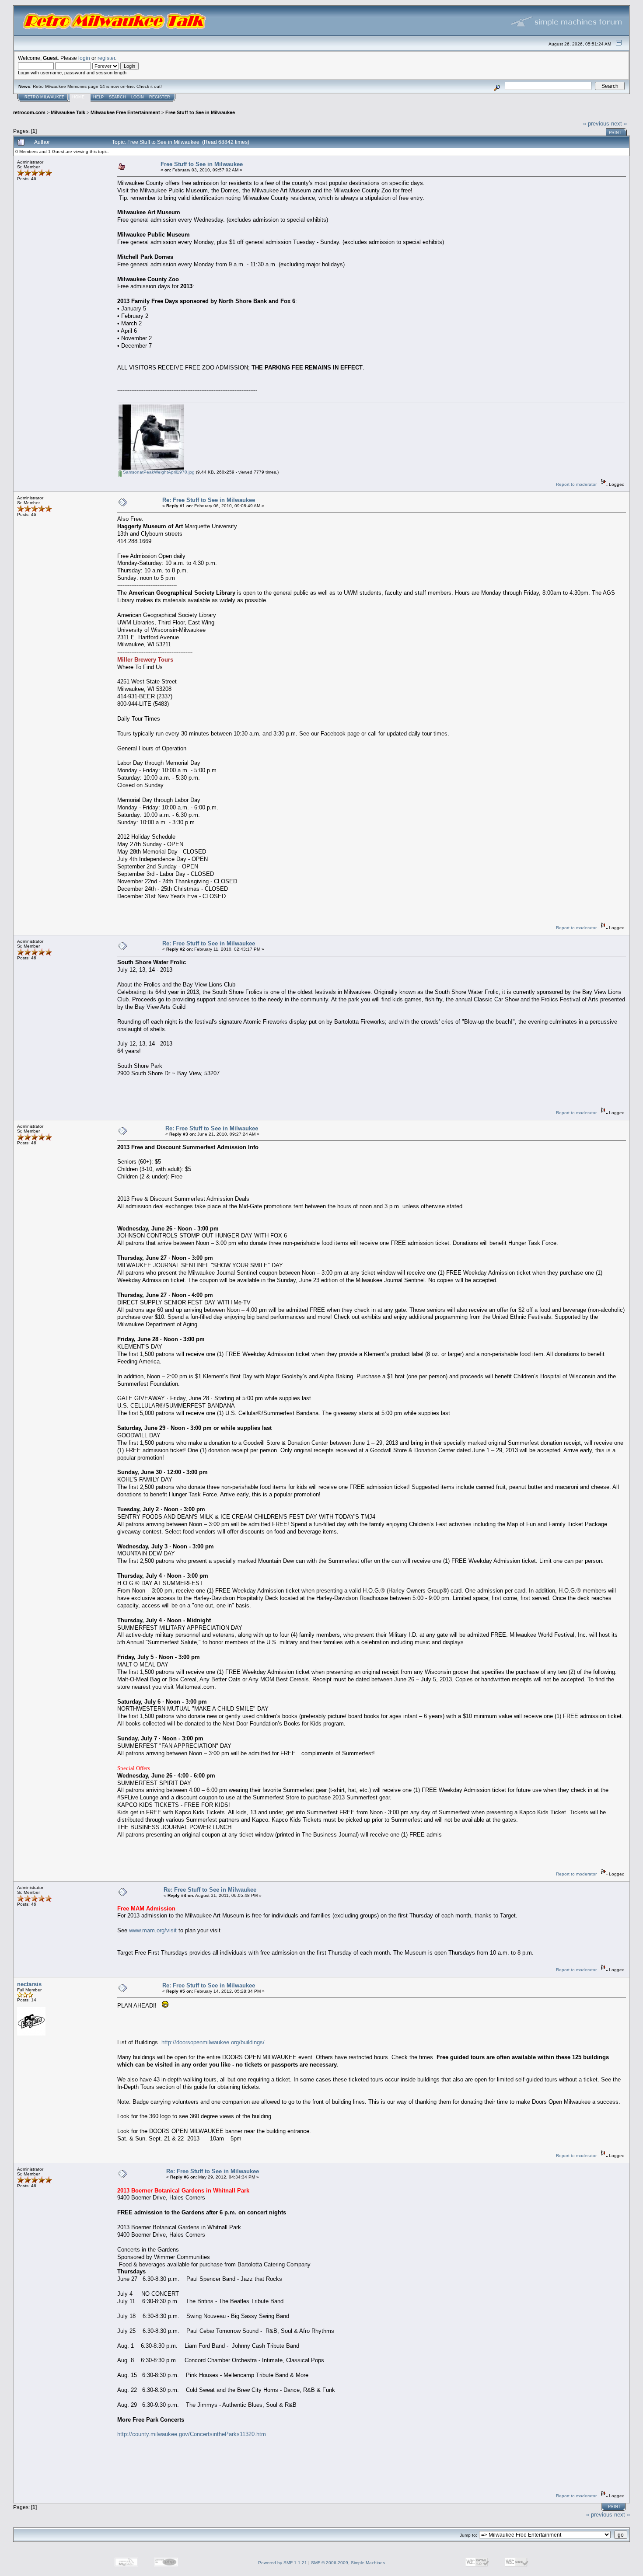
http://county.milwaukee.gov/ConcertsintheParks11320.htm (192, 2434)
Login (138, 97)
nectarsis (29, 1984)
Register (160, 97)
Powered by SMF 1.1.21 (283, 2563)
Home (78, 97)
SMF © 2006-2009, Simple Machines (348, 2563)
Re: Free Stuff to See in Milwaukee (209, 500)
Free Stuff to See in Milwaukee (200, 112)
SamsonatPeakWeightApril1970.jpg (158, 472)
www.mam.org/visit (153, 1930)
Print (615, 132)
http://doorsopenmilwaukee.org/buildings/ (213, 2042)
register (106, 58)
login (84, 58)
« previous (596, 124)
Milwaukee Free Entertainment (125, 112)
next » (619, 124)
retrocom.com (29, 112)
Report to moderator (576, 484)
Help (98, 97)
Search (117, 97)
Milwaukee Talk (68, 112)
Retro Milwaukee (44, 97)
